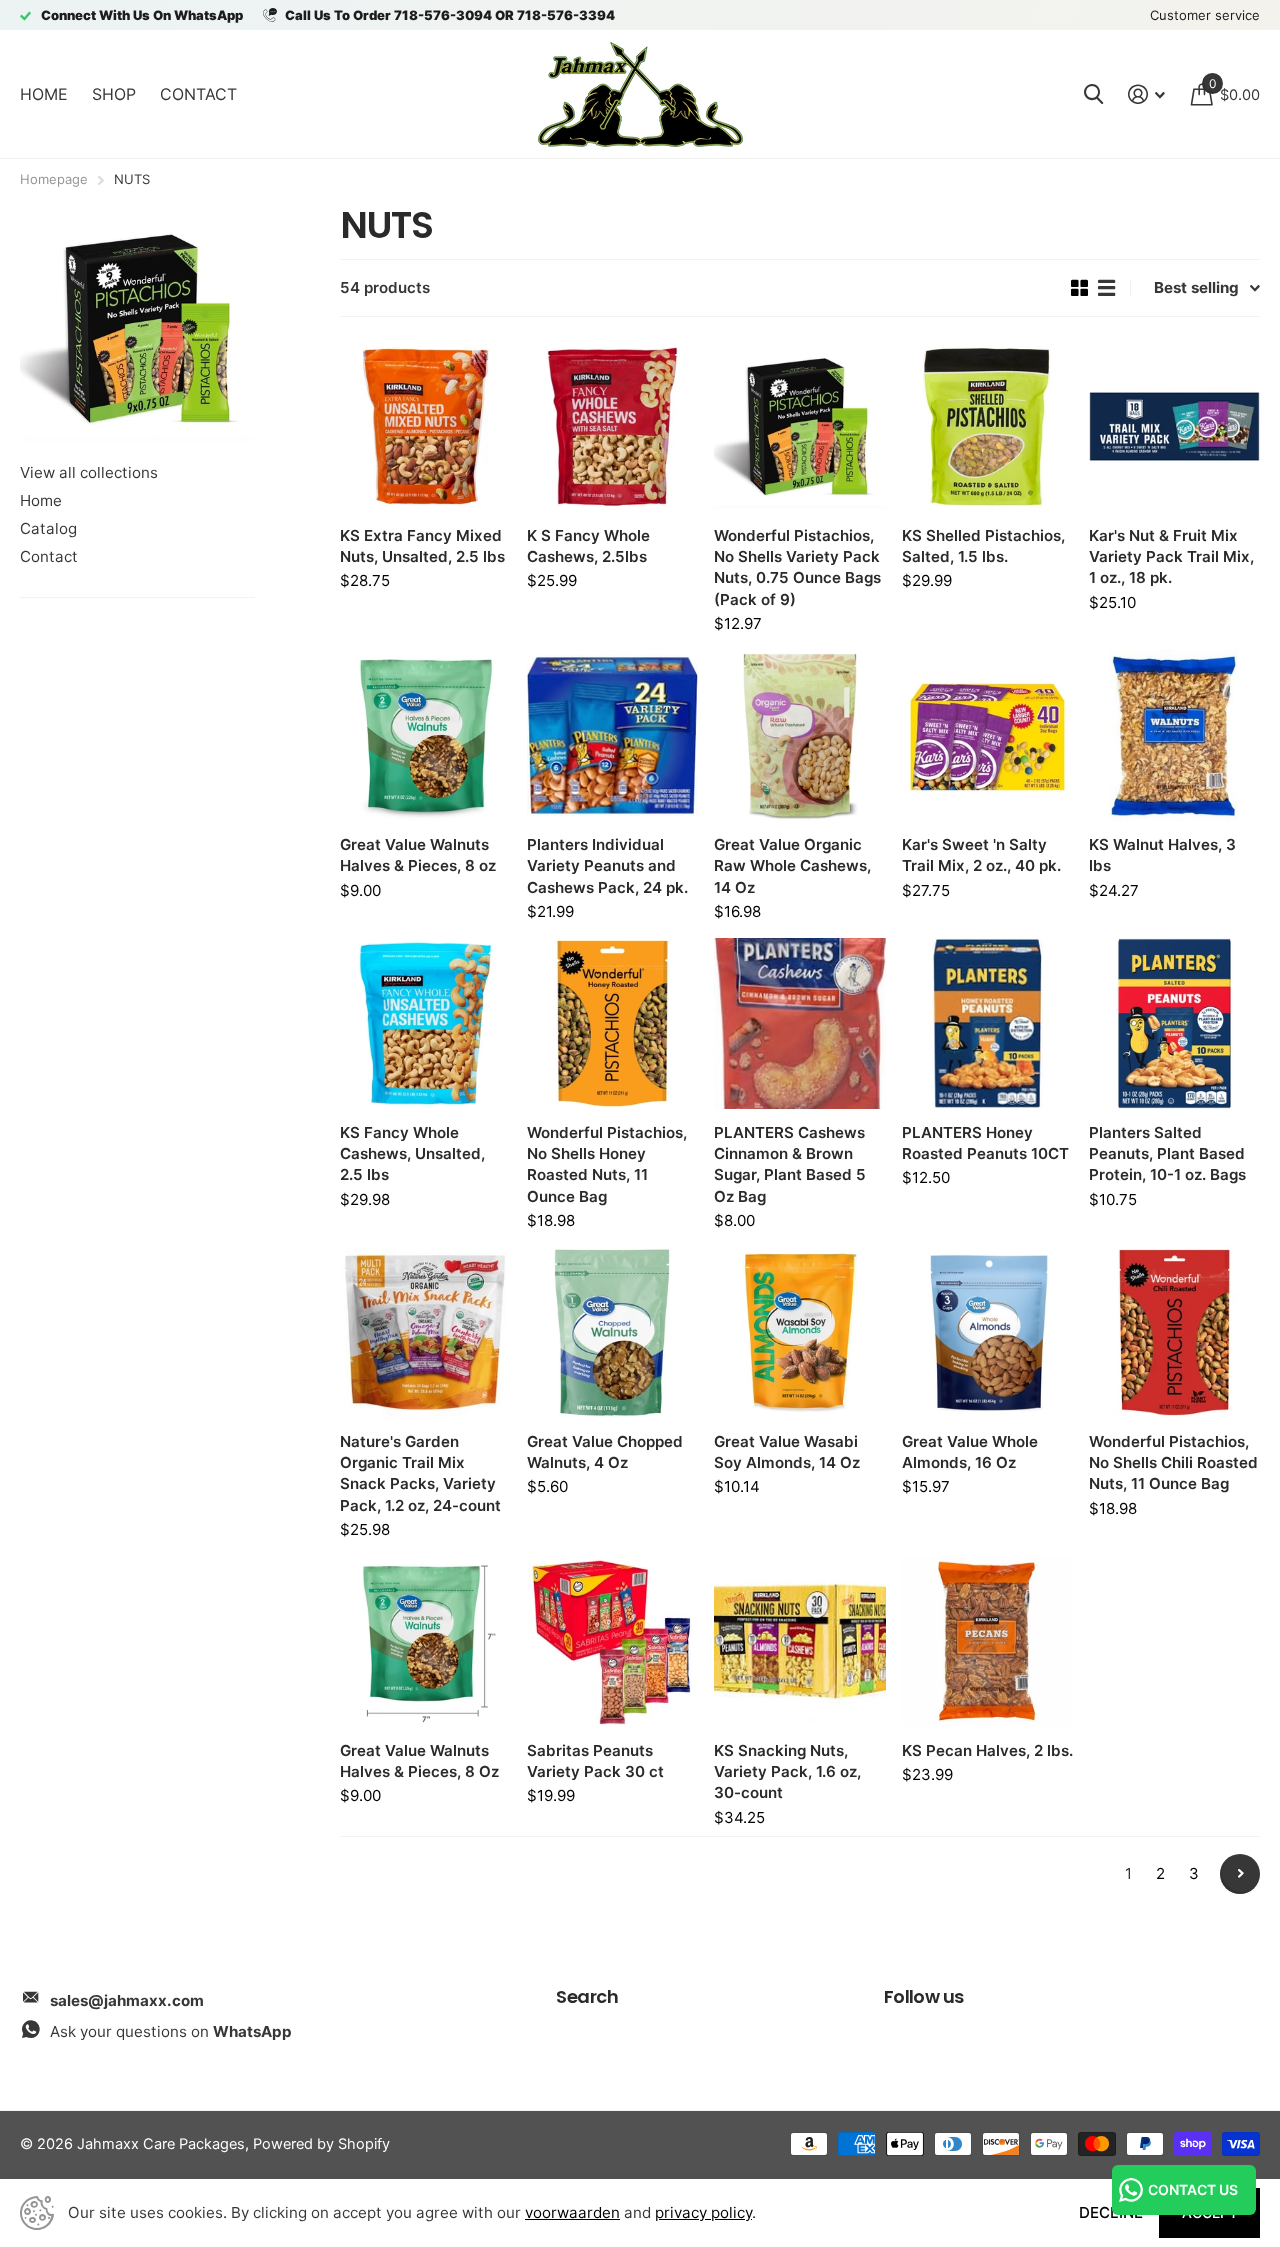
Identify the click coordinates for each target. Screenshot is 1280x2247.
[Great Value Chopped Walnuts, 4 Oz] (612, 1332)
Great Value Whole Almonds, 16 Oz (970, 1452)
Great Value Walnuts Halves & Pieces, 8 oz (418, 855)
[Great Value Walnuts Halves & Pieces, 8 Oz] (425, 1641)
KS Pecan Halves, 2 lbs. (987, 1750)
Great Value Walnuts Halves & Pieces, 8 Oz (419, 1761)
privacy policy (703, 2212)
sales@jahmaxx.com (127, 2000)
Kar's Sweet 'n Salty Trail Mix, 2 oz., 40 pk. (981, 855)
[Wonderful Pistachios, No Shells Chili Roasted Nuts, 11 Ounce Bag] (1174, 1332)
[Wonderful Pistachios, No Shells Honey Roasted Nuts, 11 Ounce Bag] (612, 1023)
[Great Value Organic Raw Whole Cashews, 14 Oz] (799, 735)
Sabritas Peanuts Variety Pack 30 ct (595, 1761)
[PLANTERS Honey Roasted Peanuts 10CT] (987, 1023)
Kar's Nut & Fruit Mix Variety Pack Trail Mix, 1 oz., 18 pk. (1171, 556)
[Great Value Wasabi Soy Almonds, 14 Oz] (799, 1332)
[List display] (1106, 288)
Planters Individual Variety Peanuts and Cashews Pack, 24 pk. (607, 865)
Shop (114, 94)
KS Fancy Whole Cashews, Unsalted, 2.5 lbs (412, 1153)
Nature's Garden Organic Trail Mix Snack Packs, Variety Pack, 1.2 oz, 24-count (420, 1473)
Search (587, 1996)
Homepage (54, 179)
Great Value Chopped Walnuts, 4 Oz (605, 1452)
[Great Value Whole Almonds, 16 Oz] (987, 1332)
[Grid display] (1079, 288)
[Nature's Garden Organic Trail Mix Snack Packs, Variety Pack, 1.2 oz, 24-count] (425, 1332)
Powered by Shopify (321, 2144)
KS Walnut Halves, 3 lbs (1162, 855)
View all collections (89, 472)
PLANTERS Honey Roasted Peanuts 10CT (985, 1143)
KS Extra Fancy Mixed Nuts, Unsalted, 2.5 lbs (422, 546)
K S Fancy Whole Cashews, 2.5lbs (588, 546)
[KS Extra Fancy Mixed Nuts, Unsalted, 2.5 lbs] (425, 426)
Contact (198, 94)
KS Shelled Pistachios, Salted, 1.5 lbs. (983, 546)
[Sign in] (1147, 94)
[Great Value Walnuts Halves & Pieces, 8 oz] (425, 735)
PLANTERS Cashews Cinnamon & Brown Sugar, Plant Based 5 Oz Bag (790, 1164)
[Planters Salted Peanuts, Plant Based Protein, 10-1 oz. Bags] (1174, 1023)
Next (1240, 1874)
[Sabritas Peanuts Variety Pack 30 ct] (612, 1641)
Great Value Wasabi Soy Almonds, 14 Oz (787, 1452)
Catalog (48, 528)
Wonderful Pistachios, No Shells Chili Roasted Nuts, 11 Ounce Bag (1173, 1462)
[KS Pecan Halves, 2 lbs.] (987, 1641)
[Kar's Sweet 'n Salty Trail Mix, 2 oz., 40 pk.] (987, 735)
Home (44, 94)
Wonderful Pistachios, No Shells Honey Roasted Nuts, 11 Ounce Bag (607, 1164)
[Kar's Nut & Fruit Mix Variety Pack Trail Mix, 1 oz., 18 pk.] (1174, 426)
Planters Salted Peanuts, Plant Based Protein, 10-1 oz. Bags (1167, 1153)
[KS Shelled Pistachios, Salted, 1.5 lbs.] (987, 426)
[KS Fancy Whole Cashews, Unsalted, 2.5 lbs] (425, 1023)
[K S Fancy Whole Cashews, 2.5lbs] (612, 426)
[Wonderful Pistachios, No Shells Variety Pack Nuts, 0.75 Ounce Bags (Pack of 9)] (799, 426)
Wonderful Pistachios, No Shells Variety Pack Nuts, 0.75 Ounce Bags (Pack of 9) (797, 567)
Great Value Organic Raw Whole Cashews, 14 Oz (792, 865)
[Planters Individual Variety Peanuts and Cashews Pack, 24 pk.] (612, 735)
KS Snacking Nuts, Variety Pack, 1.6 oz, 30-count (787, 1771)
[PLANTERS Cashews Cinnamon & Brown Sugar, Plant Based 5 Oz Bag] (799, 1023)
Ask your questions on (171, 2031)
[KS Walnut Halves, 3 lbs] (1174, 735)
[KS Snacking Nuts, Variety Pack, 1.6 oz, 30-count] (799, 1641)
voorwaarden (572, 2212)
